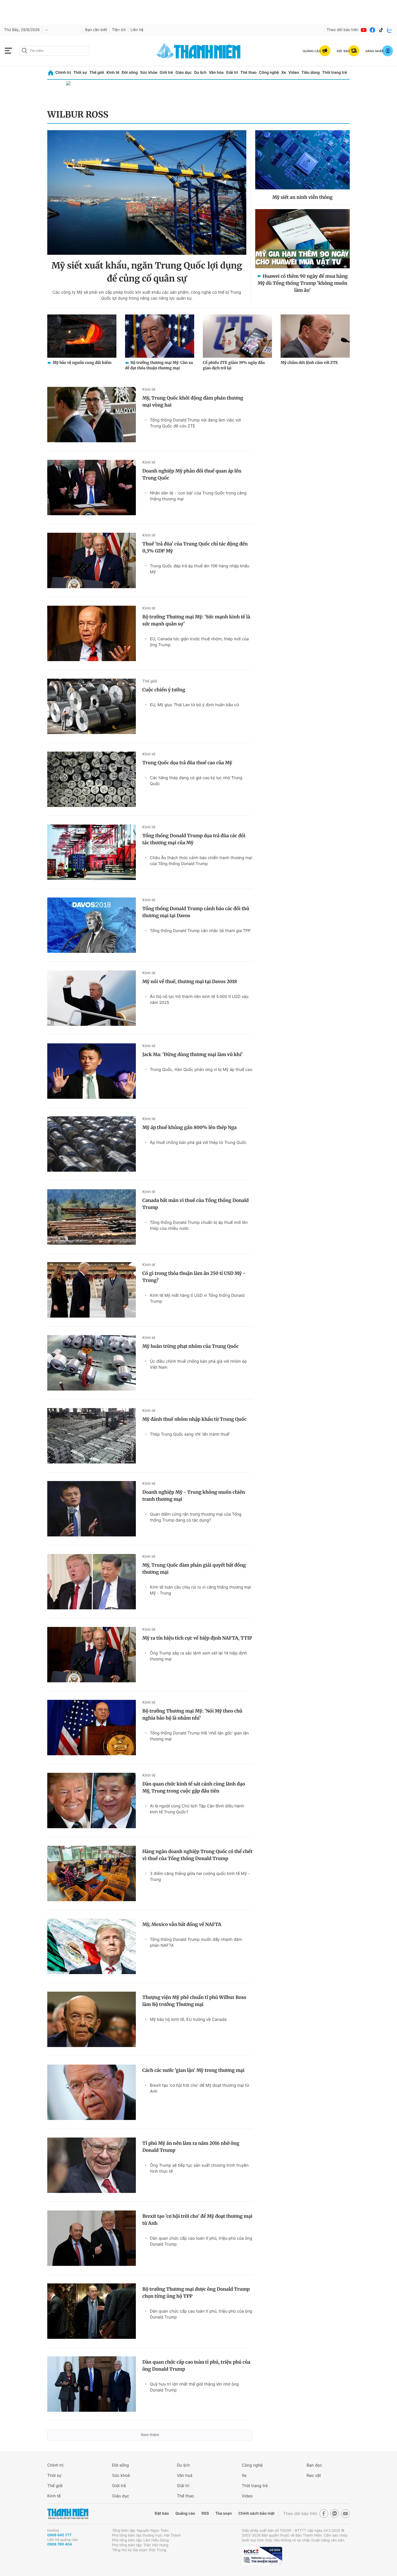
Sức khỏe (149, 73)
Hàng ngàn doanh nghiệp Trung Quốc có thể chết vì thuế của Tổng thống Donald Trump (197, 1855)
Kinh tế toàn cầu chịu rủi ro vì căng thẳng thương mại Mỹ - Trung (200, 1590)
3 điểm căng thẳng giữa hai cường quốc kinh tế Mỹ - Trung (200, 1876)
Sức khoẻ (121, 2475)
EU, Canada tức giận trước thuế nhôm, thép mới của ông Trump (199, 642)
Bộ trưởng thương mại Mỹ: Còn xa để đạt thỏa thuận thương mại (159, 365)
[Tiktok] (381, 30)
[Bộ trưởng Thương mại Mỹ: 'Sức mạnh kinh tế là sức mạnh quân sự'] (92, 633)
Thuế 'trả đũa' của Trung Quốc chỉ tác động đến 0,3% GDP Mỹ (195, 547)
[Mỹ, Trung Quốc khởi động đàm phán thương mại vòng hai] (92, 415)
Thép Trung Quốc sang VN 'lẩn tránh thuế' (190, 1434)
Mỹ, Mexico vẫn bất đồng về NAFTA (182, 1924)
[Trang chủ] (51, 73)
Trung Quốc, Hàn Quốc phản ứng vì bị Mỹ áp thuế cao (201, 1069)
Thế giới (97, 73)
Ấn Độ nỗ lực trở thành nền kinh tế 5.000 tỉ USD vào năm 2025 (199, 999)
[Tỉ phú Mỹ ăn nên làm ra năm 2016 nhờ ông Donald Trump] (92, 2165)
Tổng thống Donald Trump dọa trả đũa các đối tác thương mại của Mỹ (194, 839)
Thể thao (248, 73)
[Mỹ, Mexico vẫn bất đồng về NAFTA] (92, 1946)
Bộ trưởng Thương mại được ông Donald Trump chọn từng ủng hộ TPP (196, 2293)
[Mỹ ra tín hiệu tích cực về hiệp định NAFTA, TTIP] (92, 1655)
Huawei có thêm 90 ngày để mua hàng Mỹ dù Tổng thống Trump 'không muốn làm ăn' (303, 283)
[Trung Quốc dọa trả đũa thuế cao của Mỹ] (92, 779)
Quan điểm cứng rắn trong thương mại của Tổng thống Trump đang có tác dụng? (196, 1517)
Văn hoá (185, 2475)
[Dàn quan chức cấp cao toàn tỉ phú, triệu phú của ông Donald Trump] (92, 2384)
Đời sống (130, 73)
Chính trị (63, 73)
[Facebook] (372, 30)
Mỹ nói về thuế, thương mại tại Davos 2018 (190, 982)
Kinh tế (113, 73)
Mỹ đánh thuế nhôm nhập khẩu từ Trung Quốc (194, 1419)
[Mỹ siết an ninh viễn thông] (302, 160)
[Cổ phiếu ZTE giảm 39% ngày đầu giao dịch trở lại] (237, 336)
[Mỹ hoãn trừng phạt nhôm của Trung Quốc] (92, 1363)
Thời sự (80, 73)
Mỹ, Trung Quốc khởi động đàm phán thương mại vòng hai (193, 401)
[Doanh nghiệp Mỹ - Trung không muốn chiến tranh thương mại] (92, 1509)
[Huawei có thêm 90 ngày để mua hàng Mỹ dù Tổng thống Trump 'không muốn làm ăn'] (302, 239)
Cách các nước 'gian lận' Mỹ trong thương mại (193, 2070)
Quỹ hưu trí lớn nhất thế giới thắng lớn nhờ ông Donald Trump (194, 2387)
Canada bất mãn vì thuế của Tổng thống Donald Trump (196, 1204)
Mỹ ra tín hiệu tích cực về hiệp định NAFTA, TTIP (197, 1638)
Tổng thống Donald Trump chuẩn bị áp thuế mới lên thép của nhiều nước (199, 1225)
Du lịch (200, 73)
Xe (284, 73)
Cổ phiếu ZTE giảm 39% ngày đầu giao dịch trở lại (234, 365)
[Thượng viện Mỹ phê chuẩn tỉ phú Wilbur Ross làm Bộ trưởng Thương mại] (92, 2019)
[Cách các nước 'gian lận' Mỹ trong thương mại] (92, 2092)
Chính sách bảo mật (256, 2513)
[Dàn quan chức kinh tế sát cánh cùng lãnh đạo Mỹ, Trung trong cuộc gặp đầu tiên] (92, 1800)
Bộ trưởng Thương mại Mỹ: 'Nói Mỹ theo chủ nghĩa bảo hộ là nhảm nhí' (192, 1714)
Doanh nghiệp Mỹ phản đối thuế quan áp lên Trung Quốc (192, 474)
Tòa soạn (224, 2513)
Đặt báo (162, 2513)
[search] (54, 51)
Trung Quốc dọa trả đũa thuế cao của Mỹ (187, 763)
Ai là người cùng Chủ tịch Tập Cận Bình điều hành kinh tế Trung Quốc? (197, 1809)
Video (294, 73)
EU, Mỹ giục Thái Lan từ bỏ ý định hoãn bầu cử (194, 705)
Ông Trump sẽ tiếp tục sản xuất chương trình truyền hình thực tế (199, 2168)
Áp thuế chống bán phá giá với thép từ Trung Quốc (198, 1142)
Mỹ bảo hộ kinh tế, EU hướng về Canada (188, 2019)
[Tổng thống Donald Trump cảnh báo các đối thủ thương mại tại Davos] (92, 925)
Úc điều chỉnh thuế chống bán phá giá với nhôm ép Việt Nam (198, 1364)
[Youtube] (364, 30)
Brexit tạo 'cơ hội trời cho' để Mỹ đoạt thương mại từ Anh (199, 2088)
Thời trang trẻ (335, 73)
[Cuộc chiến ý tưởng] (92, 706)
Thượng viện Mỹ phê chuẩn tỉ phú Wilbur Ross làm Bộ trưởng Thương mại (194, 2001)
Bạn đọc (314, 2465)
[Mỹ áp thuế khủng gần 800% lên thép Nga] (92, 1144)
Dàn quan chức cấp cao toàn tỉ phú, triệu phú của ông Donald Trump (201, 2241)
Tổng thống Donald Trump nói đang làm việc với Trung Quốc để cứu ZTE (195, 423)
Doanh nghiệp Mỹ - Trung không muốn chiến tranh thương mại (194, 1496)
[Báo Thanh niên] (68, 2514)
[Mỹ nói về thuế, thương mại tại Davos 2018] (92, 998)
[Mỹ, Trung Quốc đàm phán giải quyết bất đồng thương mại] (92, 1582)
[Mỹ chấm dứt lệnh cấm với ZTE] (315, 336)
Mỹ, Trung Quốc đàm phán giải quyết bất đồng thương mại (194, 1569)
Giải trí (232, 73)
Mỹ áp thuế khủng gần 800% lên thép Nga (189, 1127)
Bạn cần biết (96, 30)
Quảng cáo (185, 2513)
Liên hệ (137, 30)
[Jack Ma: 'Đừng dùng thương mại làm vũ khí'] (92, 1071)
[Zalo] (390, 30)
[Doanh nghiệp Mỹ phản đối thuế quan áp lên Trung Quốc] (92, 488)
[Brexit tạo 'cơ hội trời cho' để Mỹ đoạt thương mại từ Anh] (92, 2238)
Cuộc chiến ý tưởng (164, 690)
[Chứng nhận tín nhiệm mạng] (262, 2556)
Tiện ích (119, 30)
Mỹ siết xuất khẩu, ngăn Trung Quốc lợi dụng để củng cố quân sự (147, 272)
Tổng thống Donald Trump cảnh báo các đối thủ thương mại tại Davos (196, 912)
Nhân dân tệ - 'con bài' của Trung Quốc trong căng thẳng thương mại (198, 496)
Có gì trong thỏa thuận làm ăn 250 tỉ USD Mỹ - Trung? (194, 1277)
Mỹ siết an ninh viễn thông (302, 197)
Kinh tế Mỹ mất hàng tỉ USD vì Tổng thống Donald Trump (197, 1298)
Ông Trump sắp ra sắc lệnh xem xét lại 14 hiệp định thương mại (198, 1656)
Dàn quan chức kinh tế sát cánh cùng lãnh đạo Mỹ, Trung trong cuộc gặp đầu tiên (194, 1787)
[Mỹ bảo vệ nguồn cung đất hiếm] (82, 336)
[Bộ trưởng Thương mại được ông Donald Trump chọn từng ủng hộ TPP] (92, 2311)
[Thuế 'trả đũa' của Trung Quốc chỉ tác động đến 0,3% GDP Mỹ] (92, 560)
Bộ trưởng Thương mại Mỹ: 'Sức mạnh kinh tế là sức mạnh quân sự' (196, 620)
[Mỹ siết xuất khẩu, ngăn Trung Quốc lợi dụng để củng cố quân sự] (147, 192)
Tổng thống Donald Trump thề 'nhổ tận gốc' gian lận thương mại (199, 1736)
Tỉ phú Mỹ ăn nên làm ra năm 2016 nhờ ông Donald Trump (191, 2147)
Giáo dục (183, 73)
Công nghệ (269, 73)
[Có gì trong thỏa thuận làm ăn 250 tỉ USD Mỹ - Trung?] (92, 1290)
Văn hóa (216, 73)
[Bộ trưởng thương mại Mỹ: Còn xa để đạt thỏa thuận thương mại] (160, 336)
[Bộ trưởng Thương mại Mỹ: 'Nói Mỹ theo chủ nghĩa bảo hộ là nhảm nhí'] (92, 1728)
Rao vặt (314, 2475)
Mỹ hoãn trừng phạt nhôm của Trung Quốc (191, 1346)
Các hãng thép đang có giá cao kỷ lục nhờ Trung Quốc (196, 781)
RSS (205, 2513)
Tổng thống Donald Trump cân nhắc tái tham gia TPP (200, 931)
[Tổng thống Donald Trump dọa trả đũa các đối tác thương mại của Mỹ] (92, 852)
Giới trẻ (166, 73)
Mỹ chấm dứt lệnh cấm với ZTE (309, 363)
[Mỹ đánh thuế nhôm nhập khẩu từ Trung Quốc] (92, 1436)
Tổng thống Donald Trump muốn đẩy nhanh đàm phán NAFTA (196, 1942)
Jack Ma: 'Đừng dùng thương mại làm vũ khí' (193, 1054)
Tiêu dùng (311, 73)
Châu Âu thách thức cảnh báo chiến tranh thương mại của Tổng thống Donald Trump (201, 861)
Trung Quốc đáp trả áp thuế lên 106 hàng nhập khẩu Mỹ (200, 569)
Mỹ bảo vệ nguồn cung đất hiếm (82, 363)
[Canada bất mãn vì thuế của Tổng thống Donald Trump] (92, 1217)
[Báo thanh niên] (198, 51)
